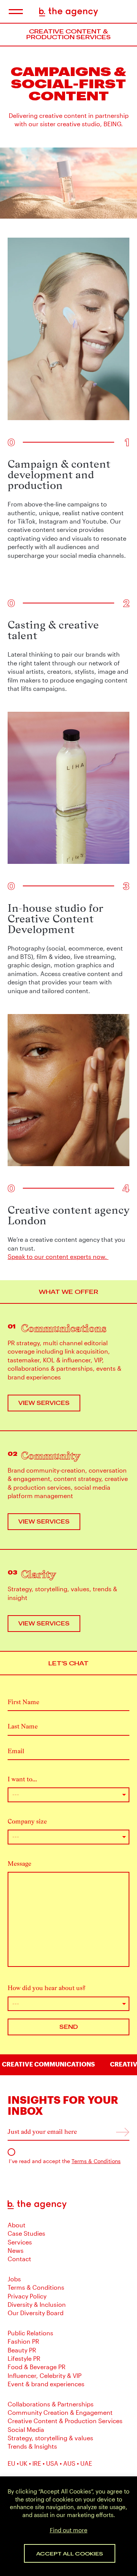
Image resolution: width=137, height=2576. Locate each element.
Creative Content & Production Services (65, 2421)
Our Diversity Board (36, 2313)
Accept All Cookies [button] (70, 2553)
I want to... (22, 1779)
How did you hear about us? (47, 1988)
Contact (19, 2259)
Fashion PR (23, 2341)
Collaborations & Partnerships (51, 2404)
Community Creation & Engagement (60, 2412)
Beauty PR (22, 2350)
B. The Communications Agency (69, 12)
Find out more (69, 2530)
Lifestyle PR (24, 2358)
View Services (44, 1403)
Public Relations (30, 2333)
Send (69, 2027)
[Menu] (15, 12)
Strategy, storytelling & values (50, 2438)
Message (19, 1864)
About (17, 2225)
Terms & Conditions (96, 2161)
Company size (27, 1821)
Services (20, 2242)
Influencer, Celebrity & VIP (45, 2375)
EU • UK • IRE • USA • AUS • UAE (50, 2463)
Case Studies (26, 2233)
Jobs (14, 2279)
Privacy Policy (27, 2296)
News (16, 2250)
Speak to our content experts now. (58, 1256)
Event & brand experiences (46, 2384)
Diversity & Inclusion (37, 2304)
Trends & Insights (32, 2446)
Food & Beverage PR (37, 2367)
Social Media (26, 2429)
